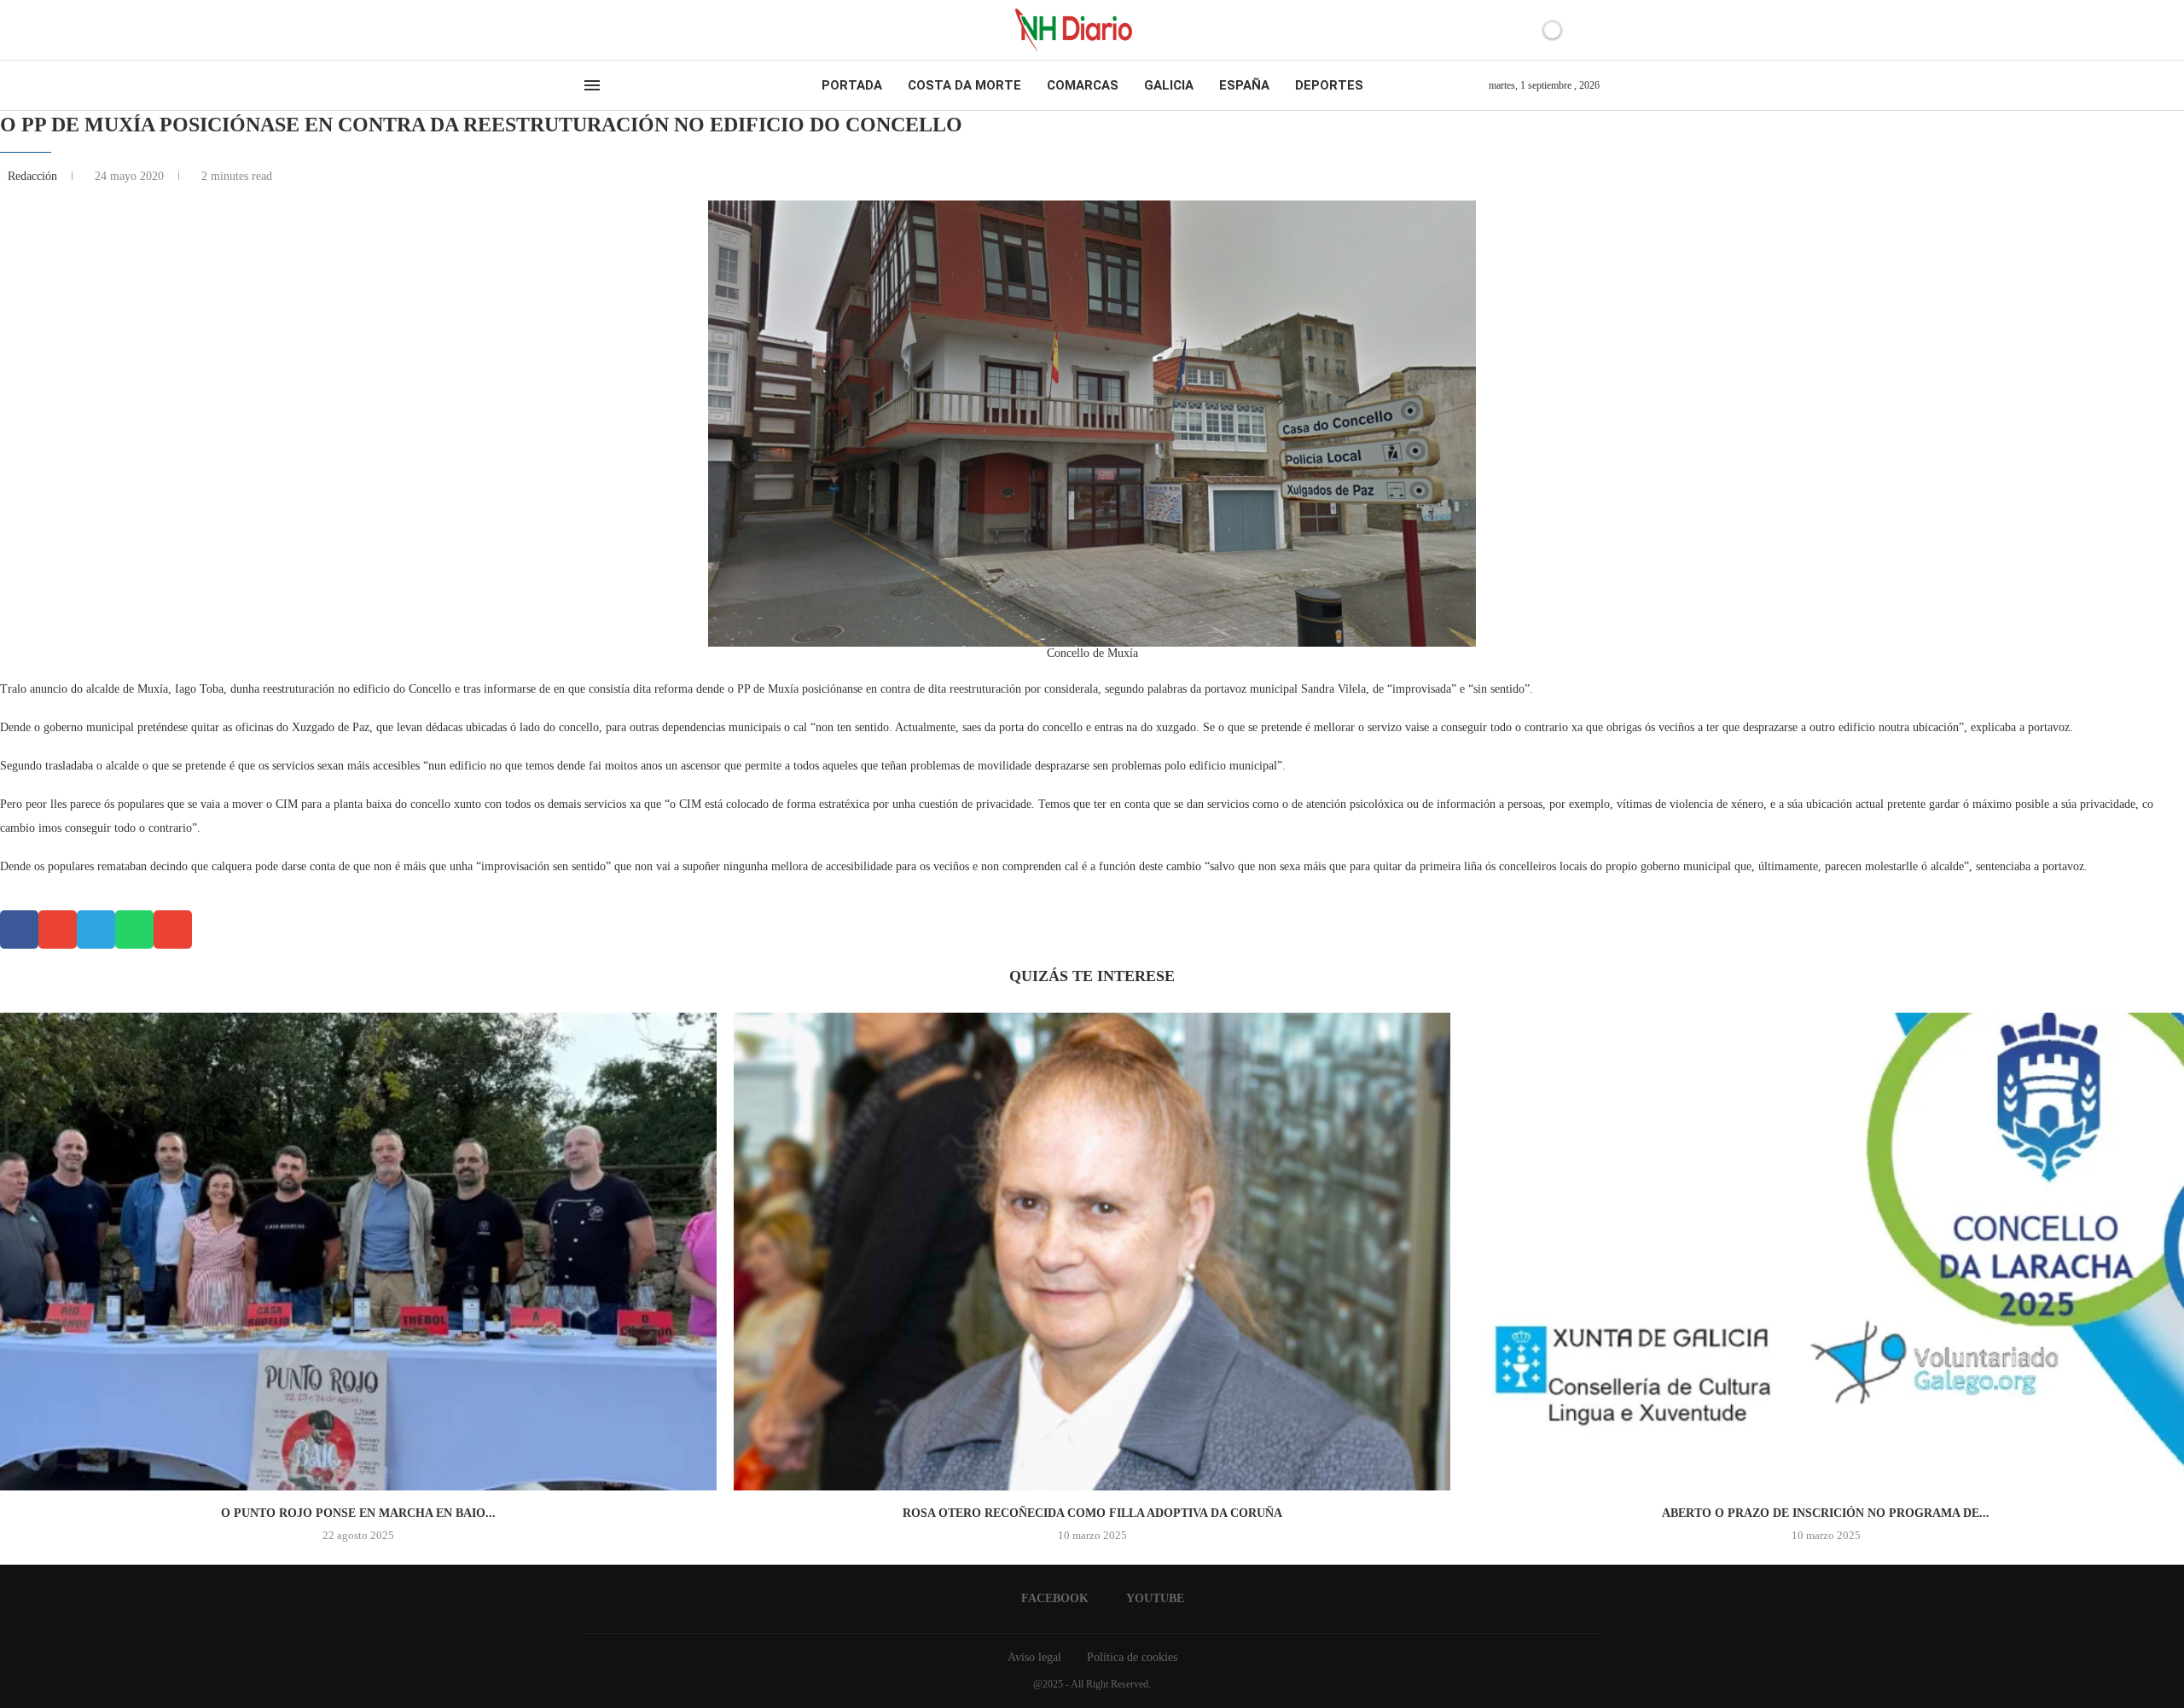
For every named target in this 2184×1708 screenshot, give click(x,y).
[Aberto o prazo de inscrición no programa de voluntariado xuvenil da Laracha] (1826, 1252)
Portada (852, 85)
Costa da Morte (964, 85)
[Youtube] (605, 30)
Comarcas (1083, 85)
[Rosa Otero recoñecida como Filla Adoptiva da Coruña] (1092, 1252)
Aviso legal (1034, 1657)
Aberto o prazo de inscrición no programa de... (1826, 1513)
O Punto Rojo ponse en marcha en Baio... (358, 1513)
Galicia (1169, 85)
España (1244, 85)
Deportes (1329, 85)
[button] (19, 930)
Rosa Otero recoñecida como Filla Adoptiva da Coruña (1092, 1513)
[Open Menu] (592, 85)
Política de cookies (1132, 1657)
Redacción (34, 176)
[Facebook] (590, 30)
